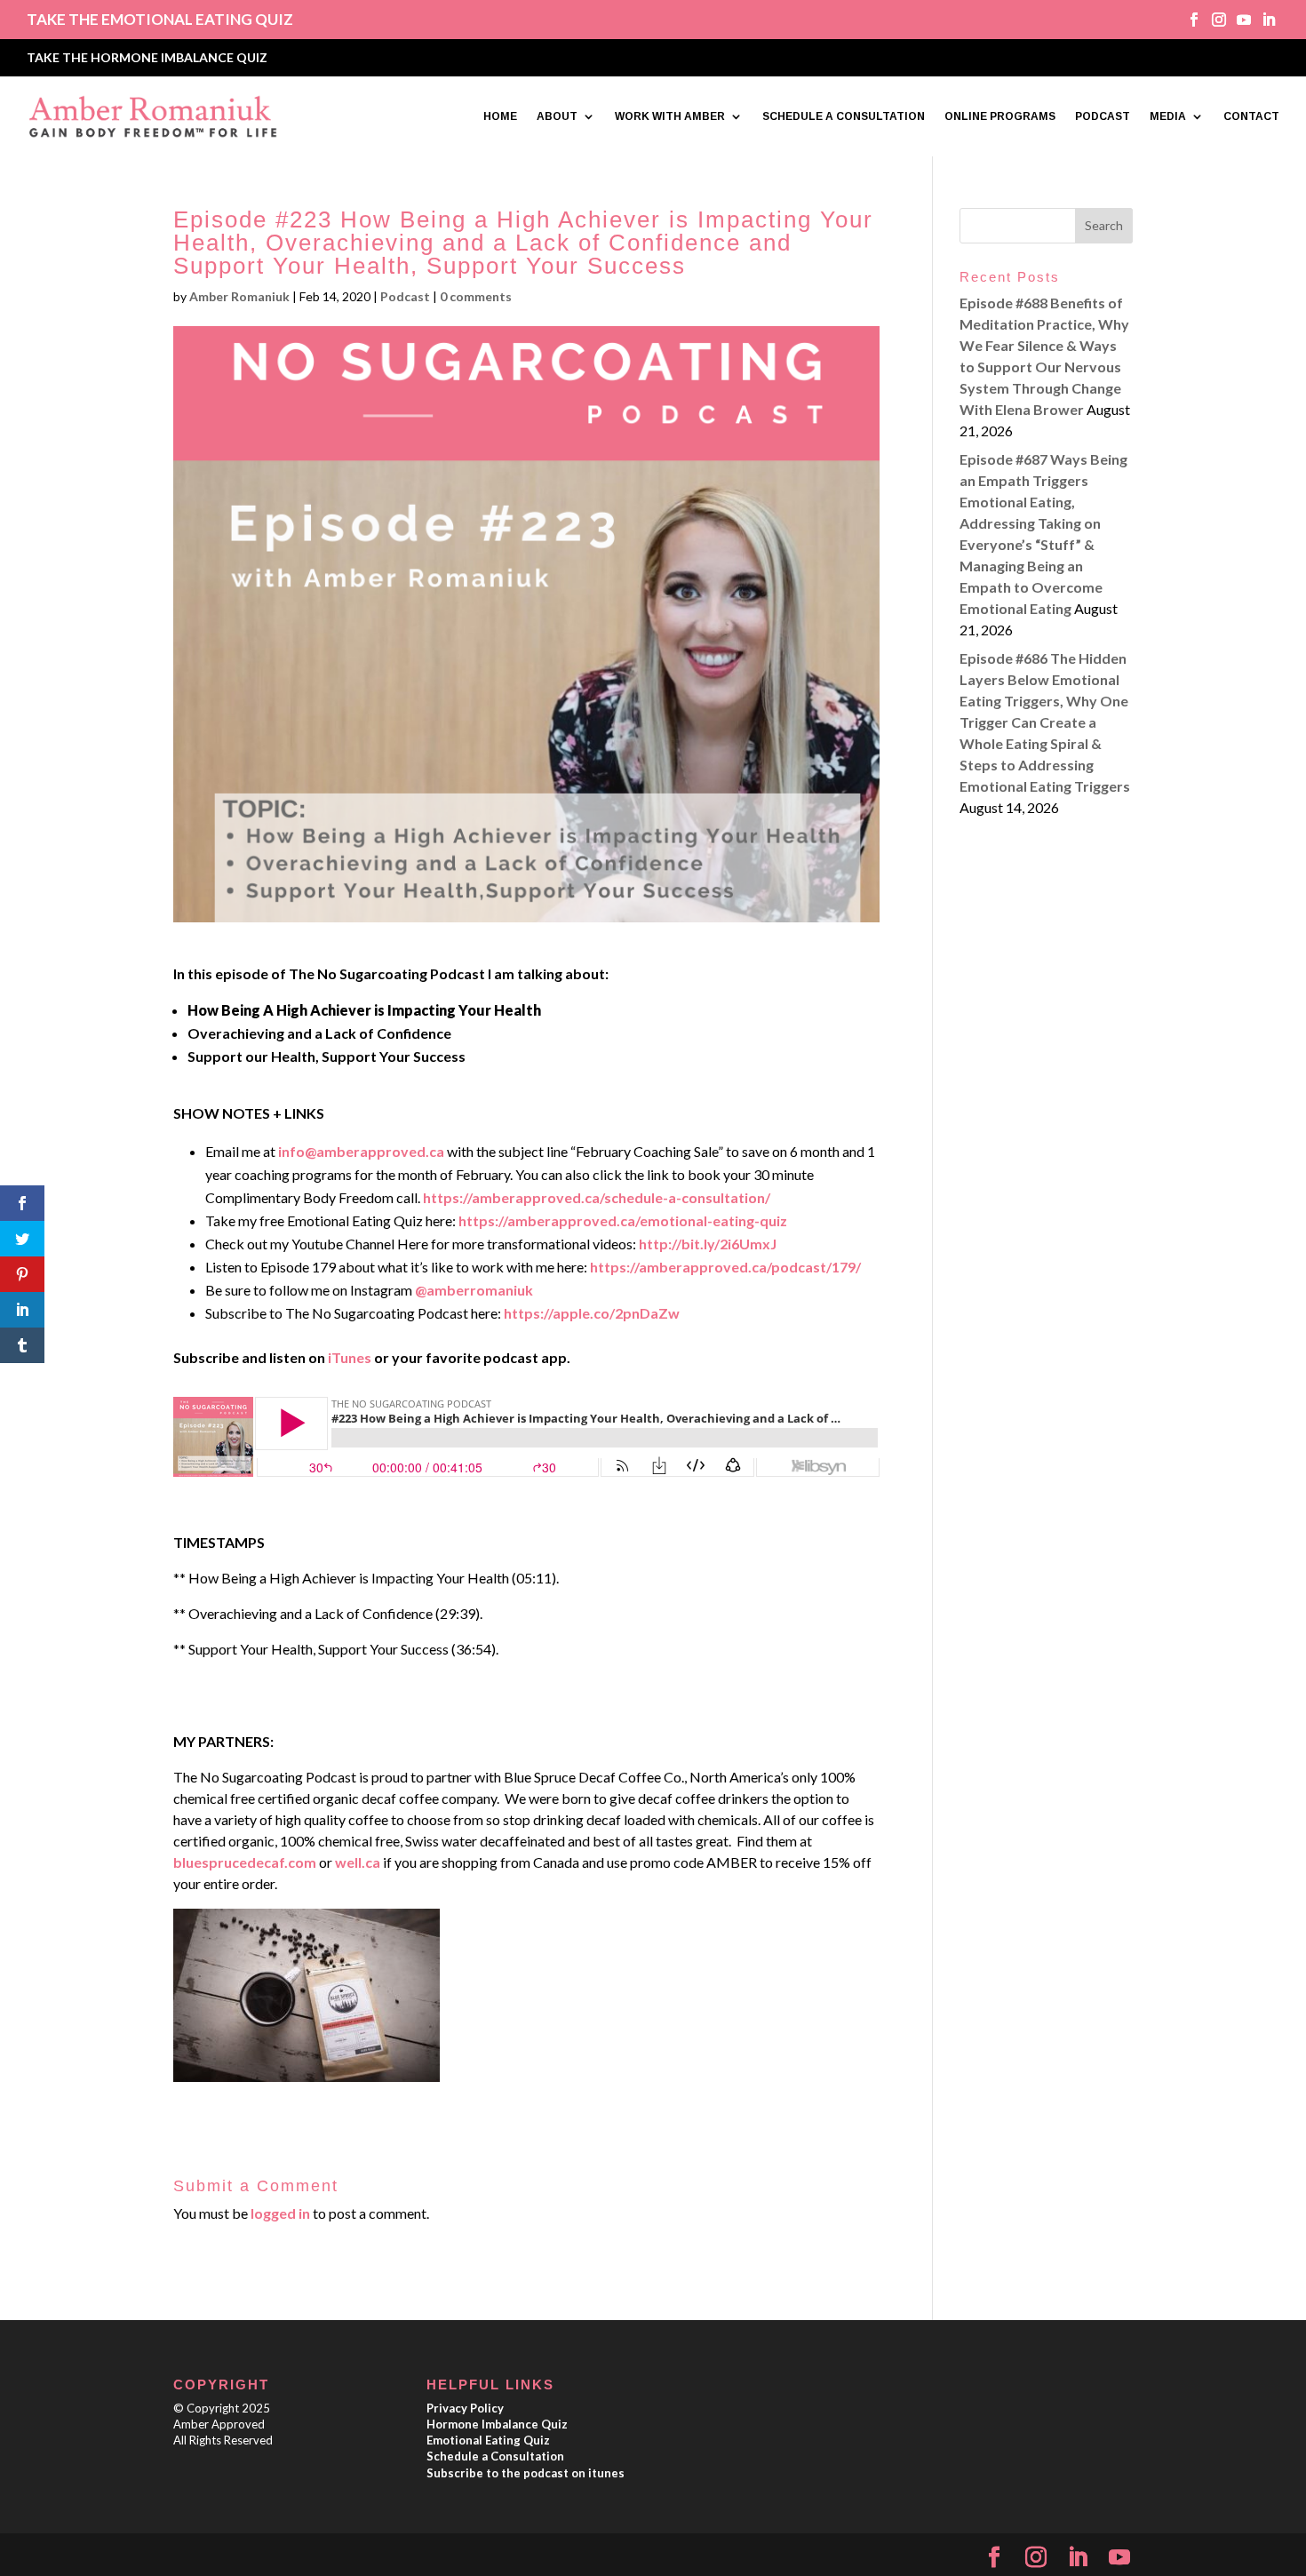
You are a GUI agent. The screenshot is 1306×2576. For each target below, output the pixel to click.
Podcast (405, 296)
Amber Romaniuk (239, 296)
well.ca (358, 1862)
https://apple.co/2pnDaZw (592, 1313)
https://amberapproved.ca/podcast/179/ (725, 1267)
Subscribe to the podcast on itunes (526, 2473)
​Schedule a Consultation (495, 2456)
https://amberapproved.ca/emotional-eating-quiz (623, 1220)
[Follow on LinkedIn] (1262, 20)
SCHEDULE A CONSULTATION (844, 116)
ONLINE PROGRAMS (1000, 116)
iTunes (348, 1357)
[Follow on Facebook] (1188, 20)
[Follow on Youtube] (1238, 20)
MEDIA (1168, 116)
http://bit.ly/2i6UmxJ (708, 1244)
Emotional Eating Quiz (488, 2440)
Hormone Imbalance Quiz (497, 2424)
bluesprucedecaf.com (245, 1862)
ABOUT (557, 116)
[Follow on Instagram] (1213, 20)
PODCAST (1103, 116)
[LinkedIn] (1078, 2558)
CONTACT (1251, 116)
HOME (500, 116)
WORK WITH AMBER (670, 116)
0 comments (476, 296)
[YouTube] (1119, 2558)
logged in (280, 2213)
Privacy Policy (465, 2408)
